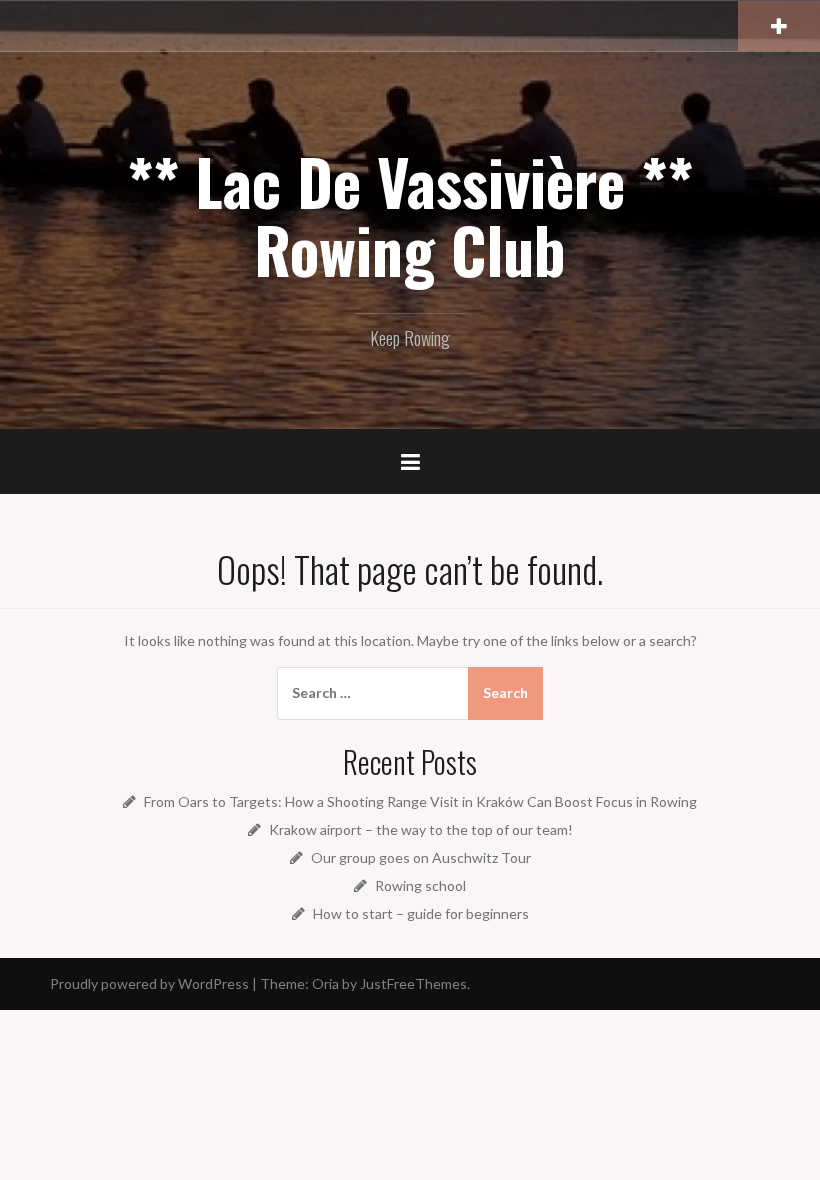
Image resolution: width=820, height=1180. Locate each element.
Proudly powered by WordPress (149, 983)
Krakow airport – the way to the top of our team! (421, 829)
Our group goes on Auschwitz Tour (421, 857)
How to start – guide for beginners (421, 913)
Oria (325, 983)
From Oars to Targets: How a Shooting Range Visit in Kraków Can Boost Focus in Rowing (420, 801)
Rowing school (420, 885)
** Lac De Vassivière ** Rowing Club (410, 215)
